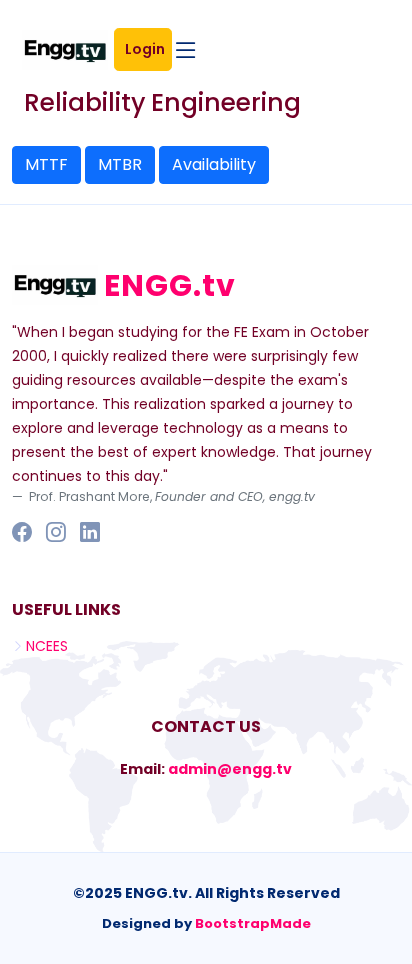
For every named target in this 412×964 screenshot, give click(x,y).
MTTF (46, 164)
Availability (214, 164)
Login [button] (148, 49)
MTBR (120, 164)
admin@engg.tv (230, 769)
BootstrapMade (253, 923)
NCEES (47, 646)
